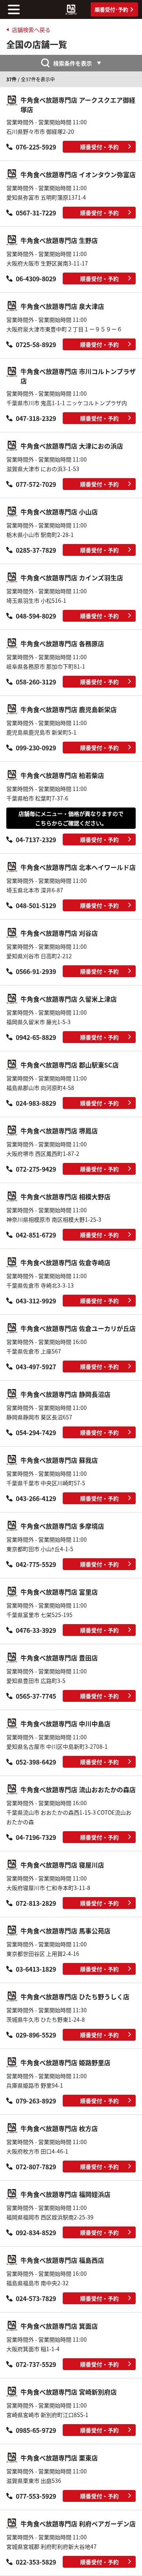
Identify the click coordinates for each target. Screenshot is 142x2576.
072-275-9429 (36, 1169)
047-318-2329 (36, 418)
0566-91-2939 (36, 971)
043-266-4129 (36, 1498)
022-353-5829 (36, 2562)
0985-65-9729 (36, 2430)
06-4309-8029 (36, 279)
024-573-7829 (36, 2298)
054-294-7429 (36, 1432)
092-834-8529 (36, 2232)
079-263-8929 (36, 2101)
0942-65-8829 (36, 1037)
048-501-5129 (36, 905)
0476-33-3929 (36, 1630)
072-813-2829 (36, 1903)
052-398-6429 (36, 1762)
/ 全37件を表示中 (31, 79)
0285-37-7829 (36, 550)
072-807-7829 (36, 2167)
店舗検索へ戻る (31, 30)
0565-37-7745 (36, 1696)
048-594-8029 (36, 616)
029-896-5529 (36, 2035)
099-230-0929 (36, 748)
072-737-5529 (36, 2364)
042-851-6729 (36, 1235)
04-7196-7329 (36, 1837)
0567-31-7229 (36, 213)
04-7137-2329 (36, 839)
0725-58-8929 (36, 344)
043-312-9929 (36, 1301)
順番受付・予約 (99, 147)
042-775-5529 (36, 1564)
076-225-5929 (36, 147)
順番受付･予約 (111, 9)
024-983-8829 (36, 1103)
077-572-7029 (36, 484)
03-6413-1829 (36, 1969)
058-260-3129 (36, 682)
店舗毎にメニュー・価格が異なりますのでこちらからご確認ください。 (71, 818)
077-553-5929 (36, 2496)
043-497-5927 (36, 1367)
